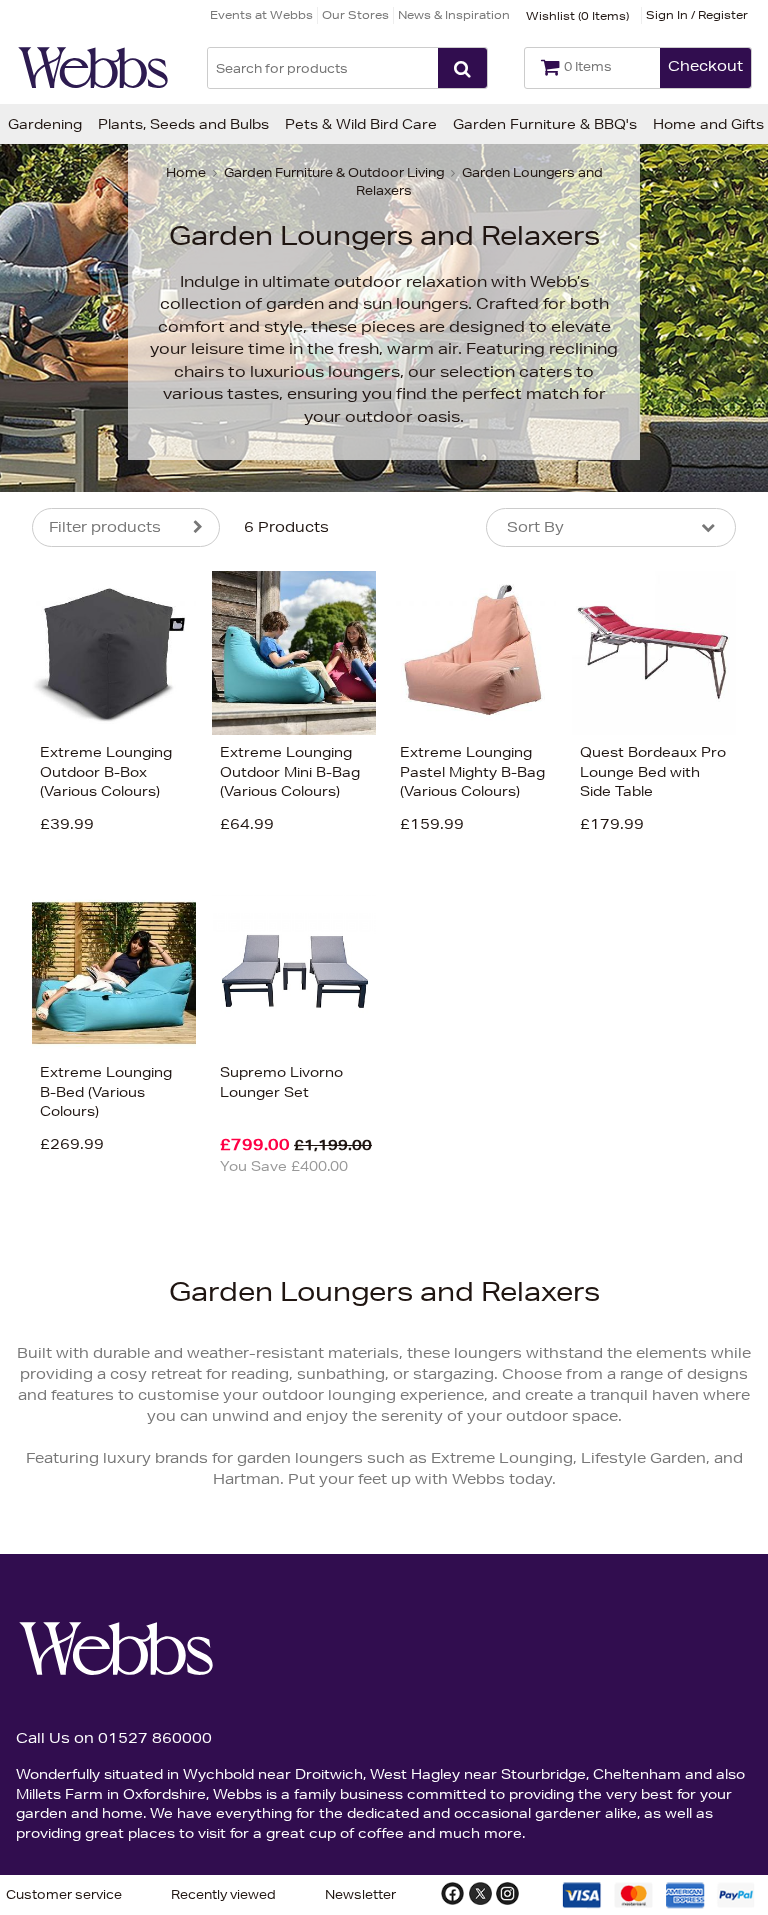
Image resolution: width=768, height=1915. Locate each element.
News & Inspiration (454, 14)
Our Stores (355, 14)
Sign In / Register (697, 14)
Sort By (535, 527)
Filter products (105, 527)
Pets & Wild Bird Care (361, 124)
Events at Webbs (261, 14)
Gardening (45, 124)
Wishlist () (577, 15)
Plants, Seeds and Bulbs (183, 124)
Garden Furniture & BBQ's (545, 124)
